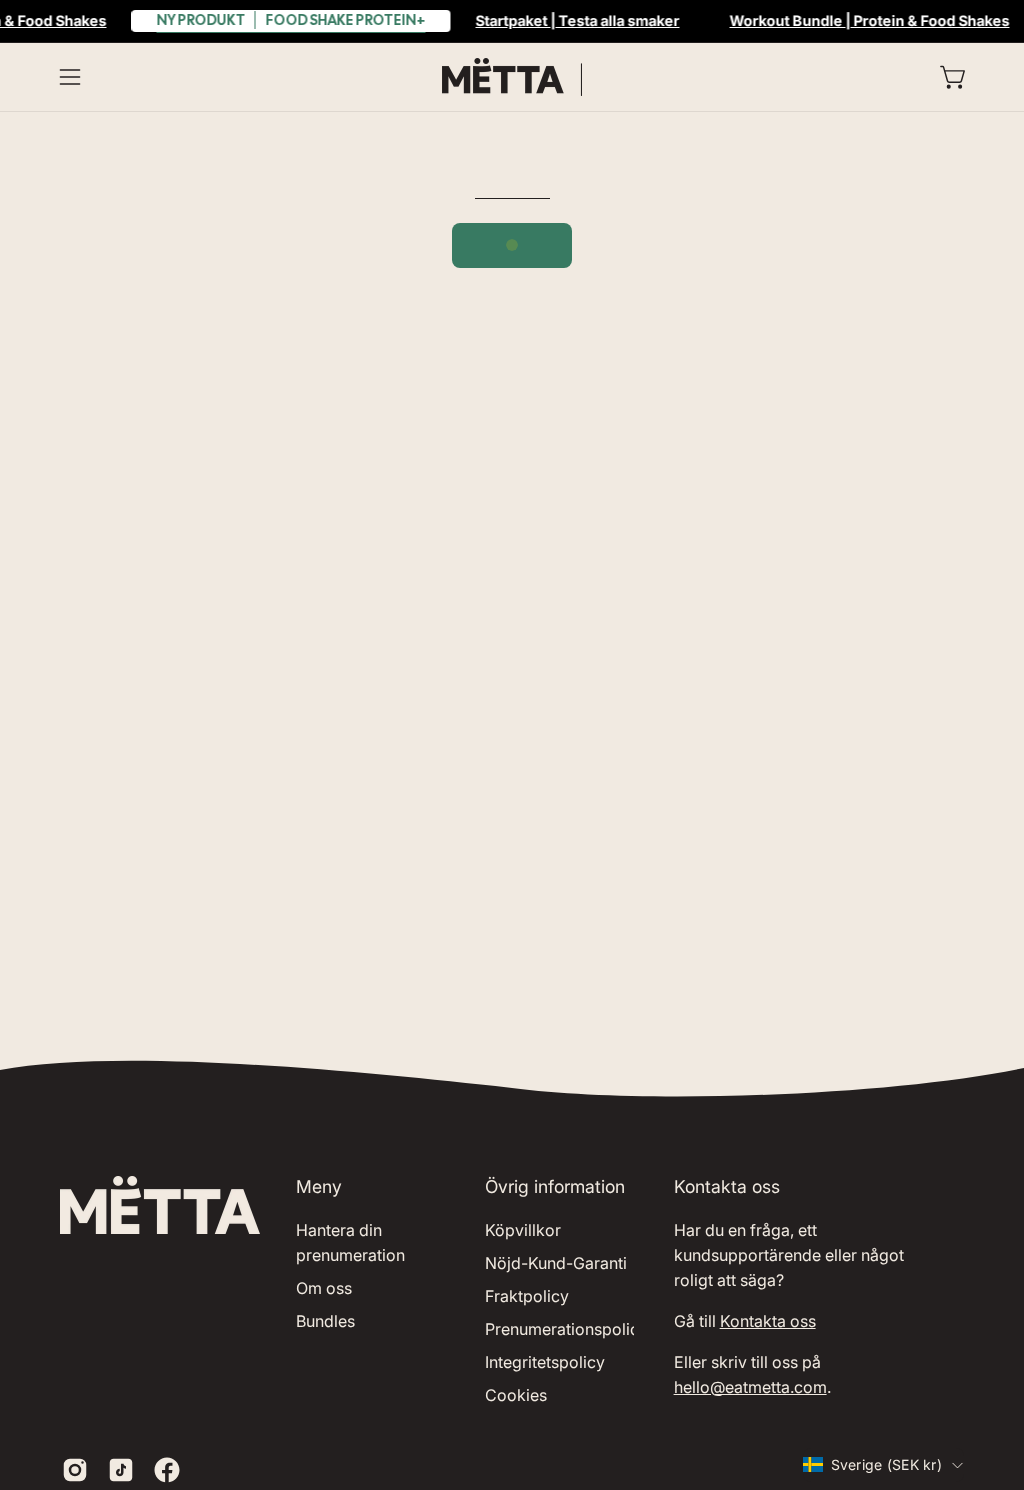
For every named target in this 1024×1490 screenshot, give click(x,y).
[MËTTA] (512, 77)
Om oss (324, 1288)
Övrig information (555, 1186)
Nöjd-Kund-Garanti (556, 1263)
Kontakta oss (768, 1321)
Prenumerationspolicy (566, 1329)
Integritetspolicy (545, 1362)
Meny (319, 1186)
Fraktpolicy (527, 1296)
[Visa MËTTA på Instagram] (75, 1470)
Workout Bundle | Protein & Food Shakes (869, 20)
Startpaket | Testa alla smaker (577, 20)
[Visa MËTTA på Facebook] (167, 1470)
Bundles (325, 1321)
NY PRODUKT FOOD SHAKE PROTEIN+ (290, 20)
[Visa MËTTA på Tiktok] (121, 1470)
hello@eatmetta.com (750, 1387)
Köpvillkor (523, 1230)
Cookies (516, 1395)
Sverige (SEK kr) (886, 1464)
